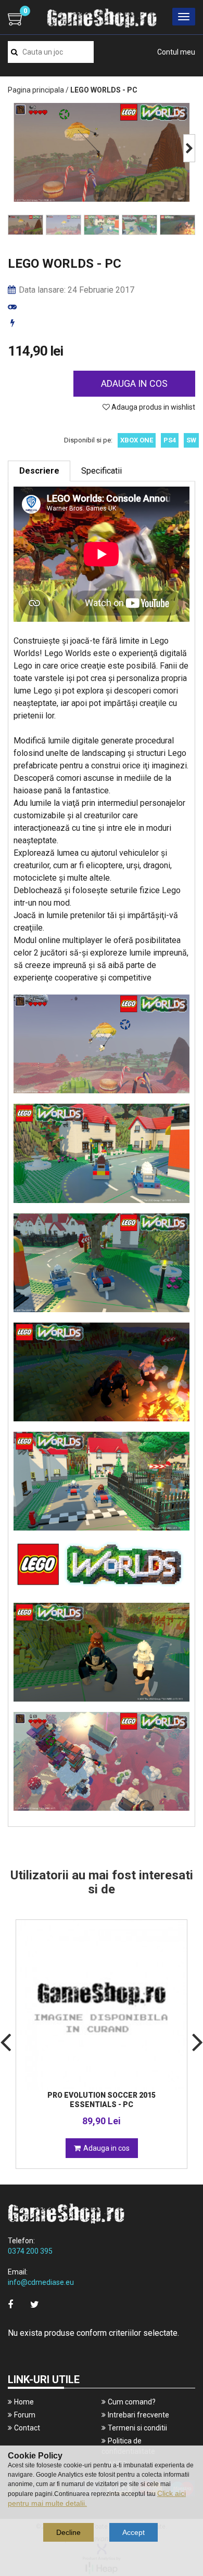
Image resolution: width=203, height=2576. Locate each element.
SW (191, 440)
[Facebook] (10, 2304)
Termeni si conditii (137, 2428)
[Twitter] (35, 2304)
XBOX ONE (137, 440)
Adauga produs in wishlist (153, 407)
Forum (25, 2415)
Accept (134, 2532)
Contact (27, 2428)
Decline (68, 2532)
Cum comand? (132, 2402)
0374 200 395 (30, 2251)
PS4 (170, 440)
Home (24, 2402)
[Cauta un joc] (14, 52)
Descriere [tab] (39, 471)
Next (189, 148)
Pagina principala (36, 90)
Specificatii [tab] (102, 471)
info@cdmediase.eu (41, 2282)
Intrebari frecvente (138, 2415)
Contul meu (176, 52)
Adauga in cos (134, 383)
